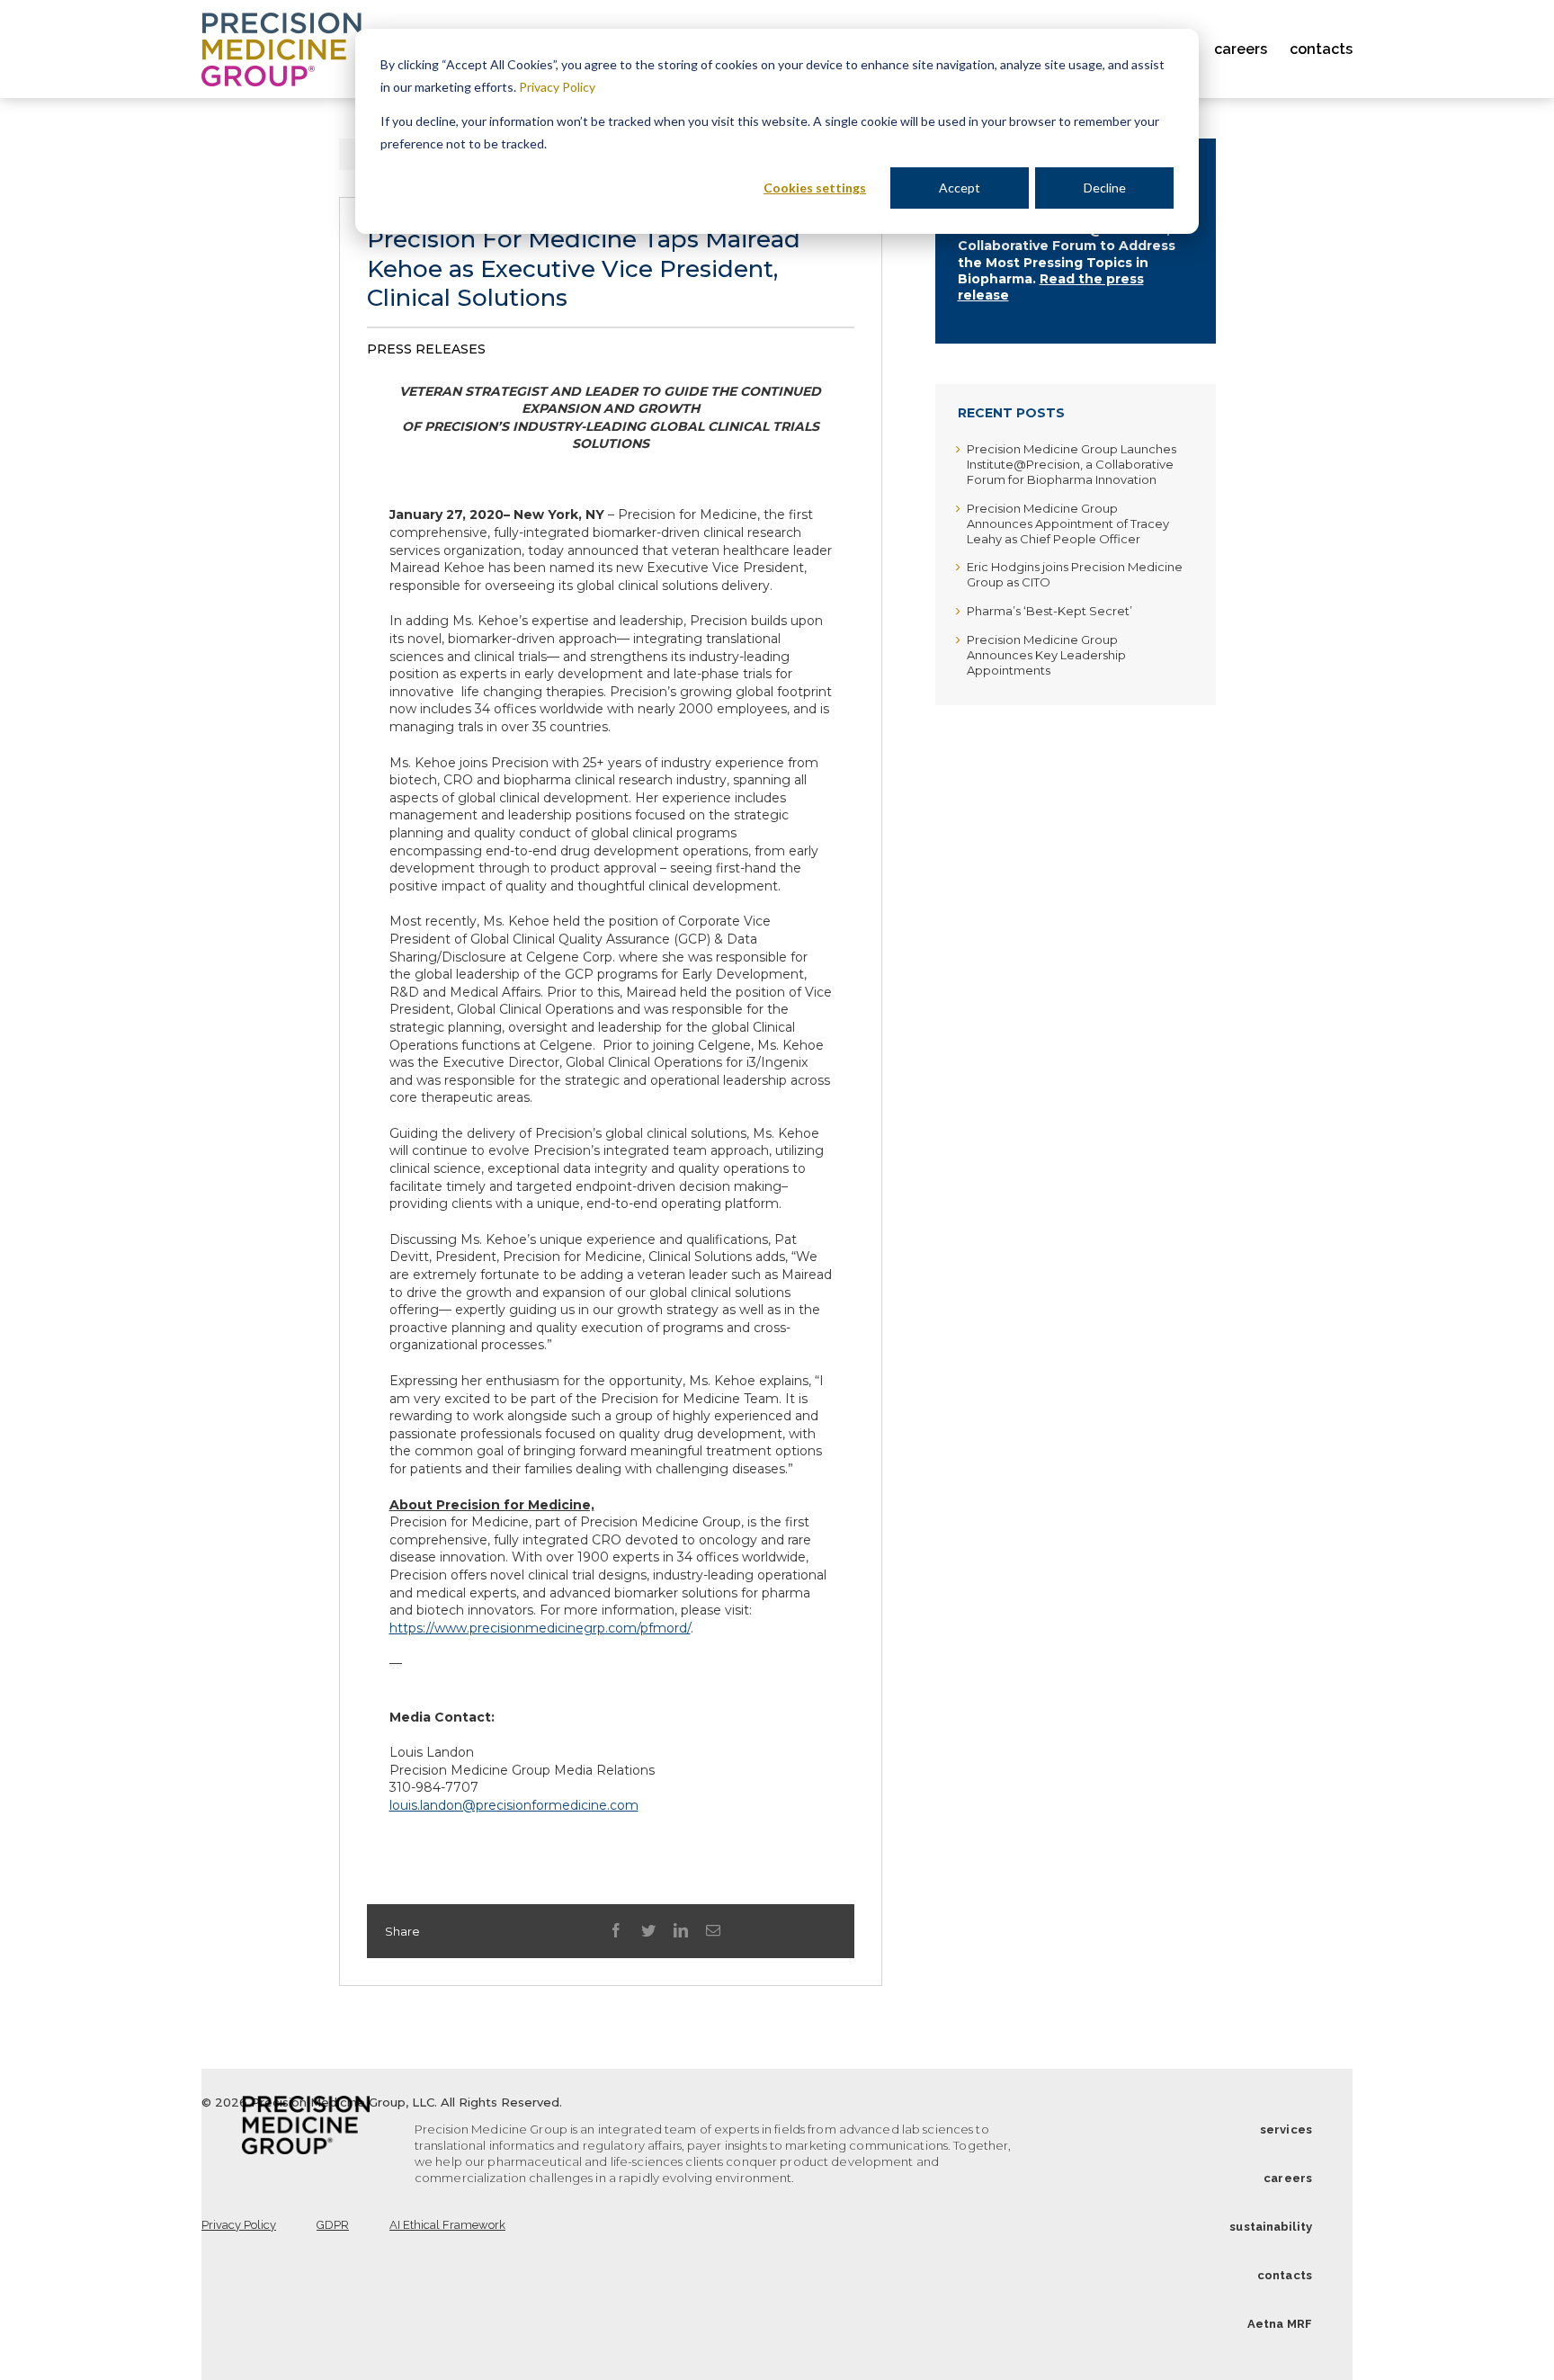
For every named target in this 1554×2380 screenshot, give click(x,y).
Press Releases (426, 349)
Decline (1105, 188)
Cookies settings (815, 188)
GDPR (333, 2225)
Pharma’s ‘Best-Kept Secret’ (1049, 611)
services (1286, 2129)
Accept (960, 188)
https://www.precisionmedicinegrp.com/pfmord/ (540, 1628)
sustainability (1271, 2227)
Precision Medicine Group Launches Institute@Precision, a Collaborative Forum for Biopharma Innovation (1072, 464)
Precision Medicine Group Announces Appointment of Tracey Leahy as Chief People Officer (1068, 523)
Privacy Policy (557, 87)
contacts (1285, 2275)
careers (1288, 2178)
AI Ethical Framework (447, 2225)
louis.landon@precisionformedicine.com (514, 1805)
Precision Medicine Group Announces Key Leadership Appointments (1046, 655)
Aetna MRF (1280, 2324)
